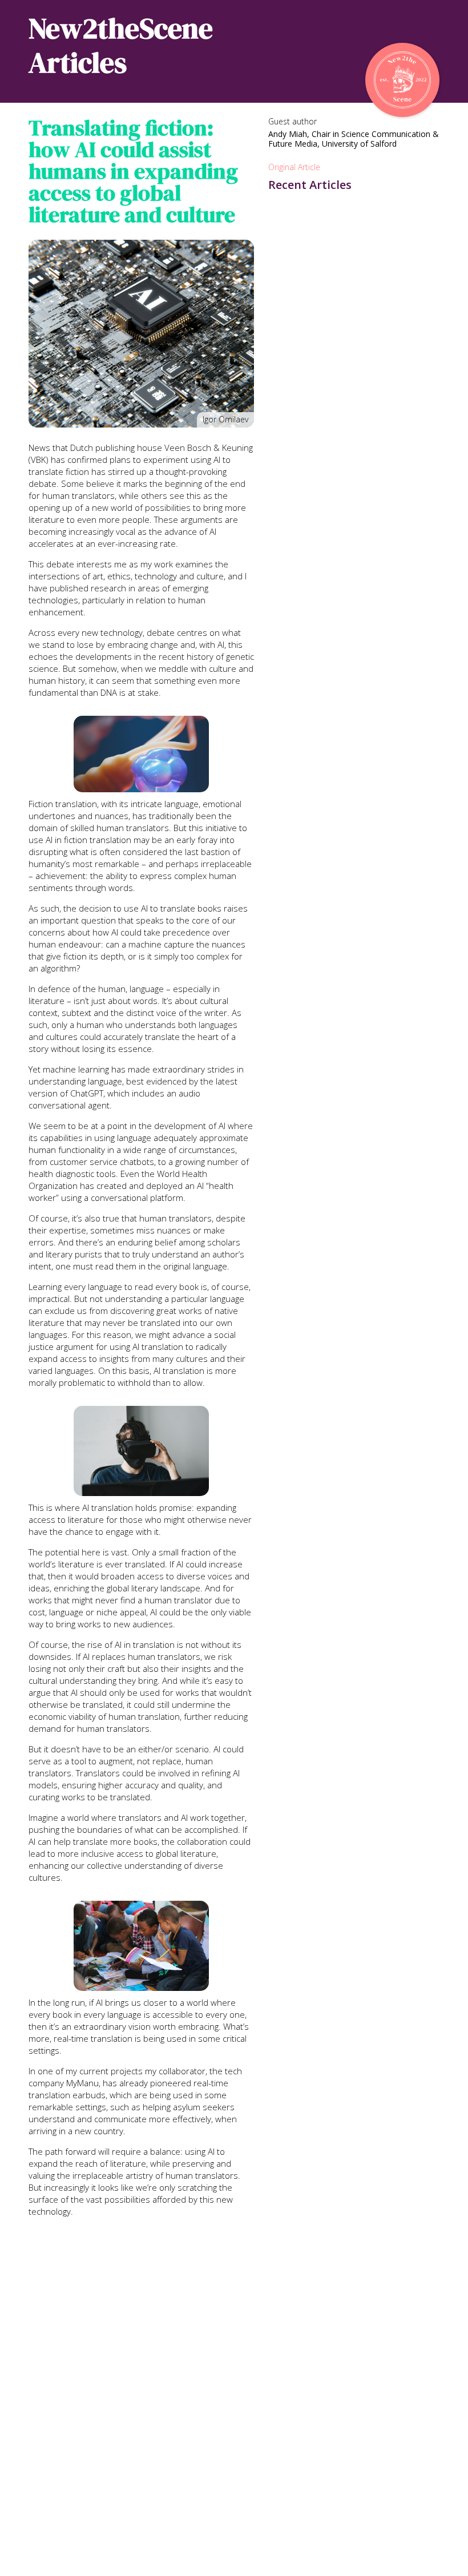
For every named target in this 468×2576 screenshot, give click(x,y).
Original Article (294, 167)
